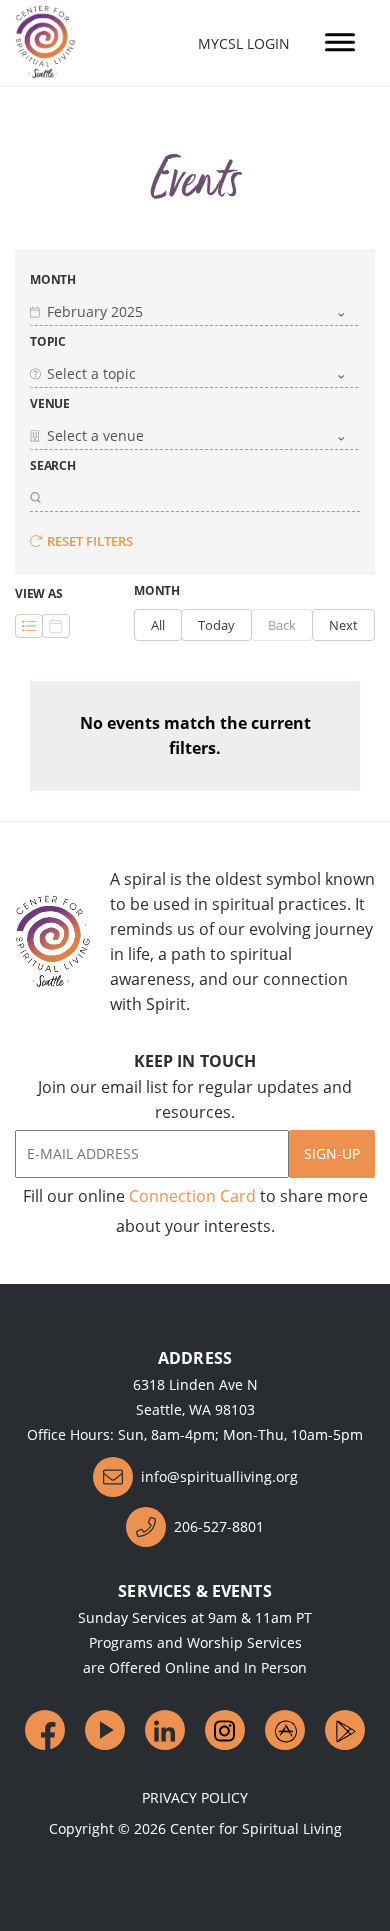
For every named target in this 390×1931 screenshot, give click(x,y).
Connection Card (192, 1196)
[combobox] (195, 312)
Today (216, 625)
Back (282, 625)
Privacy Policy (195, 1797)
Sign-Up (332, 1153)
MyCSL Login (244, 43)
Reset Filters (90, 541)
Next (343, 625)
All (158, 625)
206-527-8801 (219, 1526)
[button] (195, 311)
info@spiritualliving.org (219, 1476)
